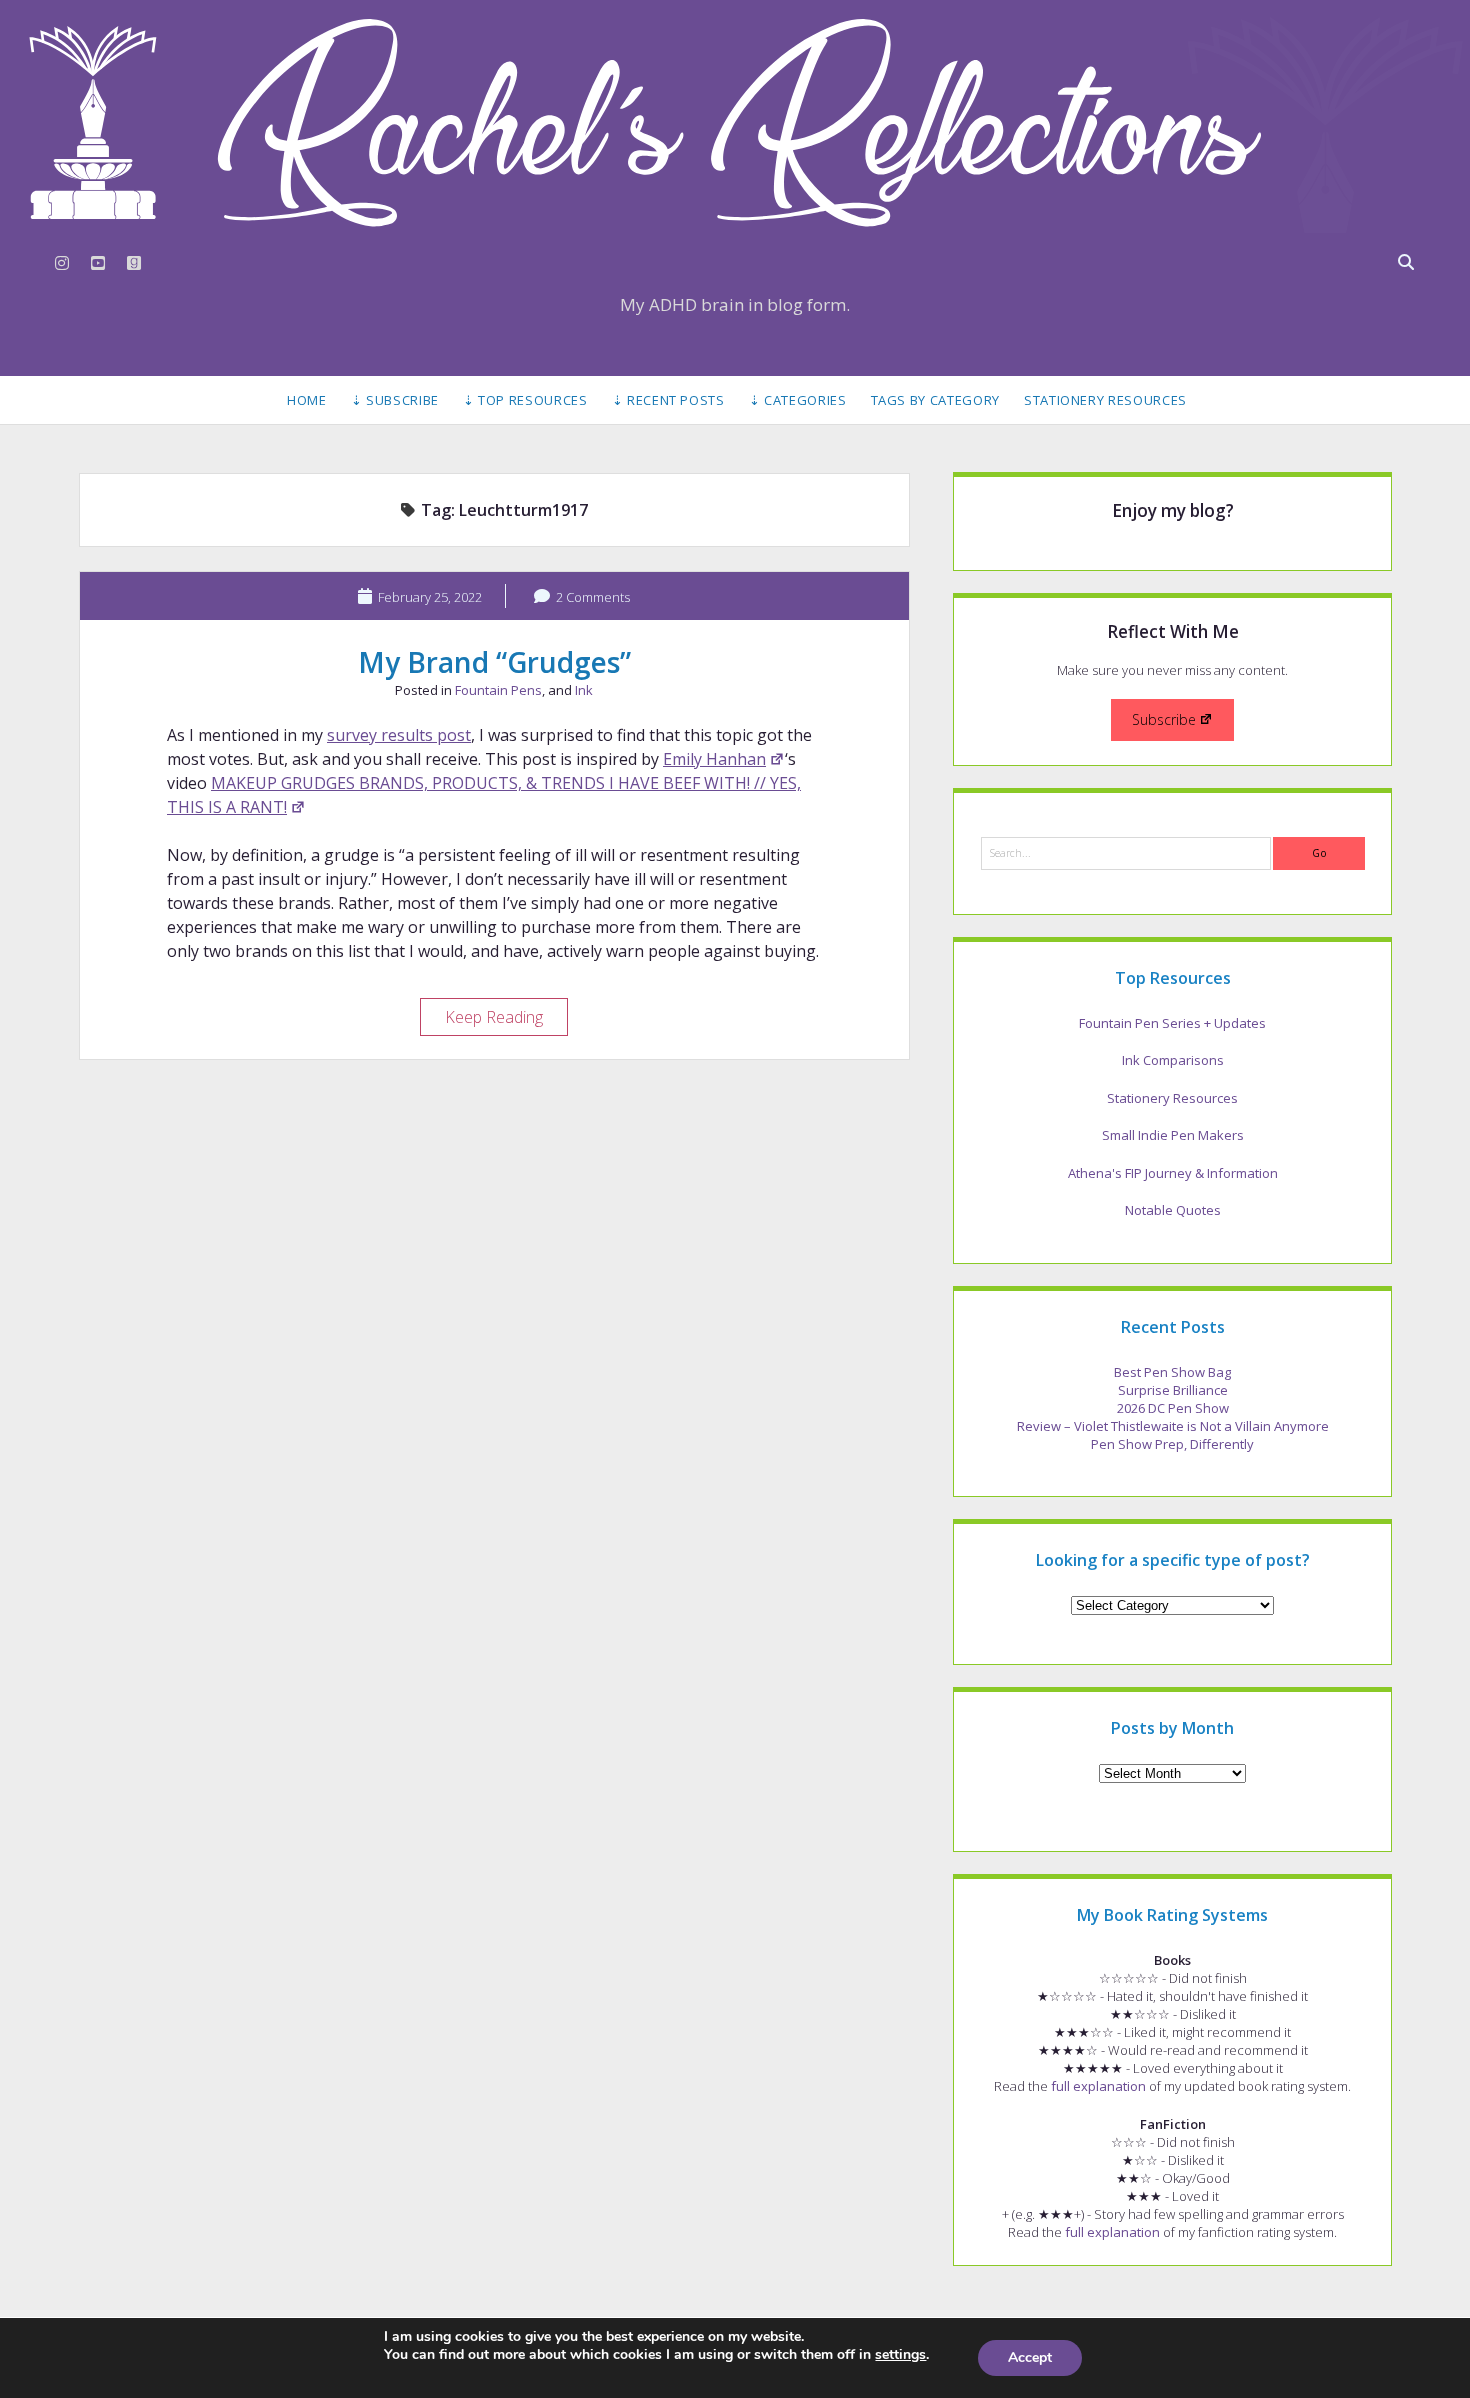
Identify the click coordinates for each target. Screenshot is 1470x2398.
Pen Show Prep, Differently (1172, 1444)
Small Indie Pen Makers (1173, 1135)
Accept (1030, 2357)
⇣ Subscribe (395, 400)
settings (900, 2355)
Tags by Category (935, 400)
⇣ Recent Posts (668, 400)
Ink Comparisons (1173, 1060)
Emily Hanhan (714, 759)
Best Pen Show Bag (1172, 1372)
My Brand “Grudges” (494, 662)
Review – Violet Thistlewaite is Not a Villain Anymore (1173, 1426)
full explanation (1098, 2086)
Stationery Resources (1105, 400)
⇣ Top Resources (525, 400)
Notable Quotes (1173, 1210)
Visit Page (735, 122)
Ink (584, 690)
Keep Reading (506, 1020)
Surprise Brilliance (1173, 1390)
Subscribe (1164, 719)
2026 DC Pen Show (1173, 1408)
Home (307, 400)
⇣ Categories (798, 400)
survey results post (399, 735)
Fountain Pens (498, 690)
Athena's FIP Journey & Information (1173, 1173)
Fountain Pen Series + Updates (1172, 1023)
